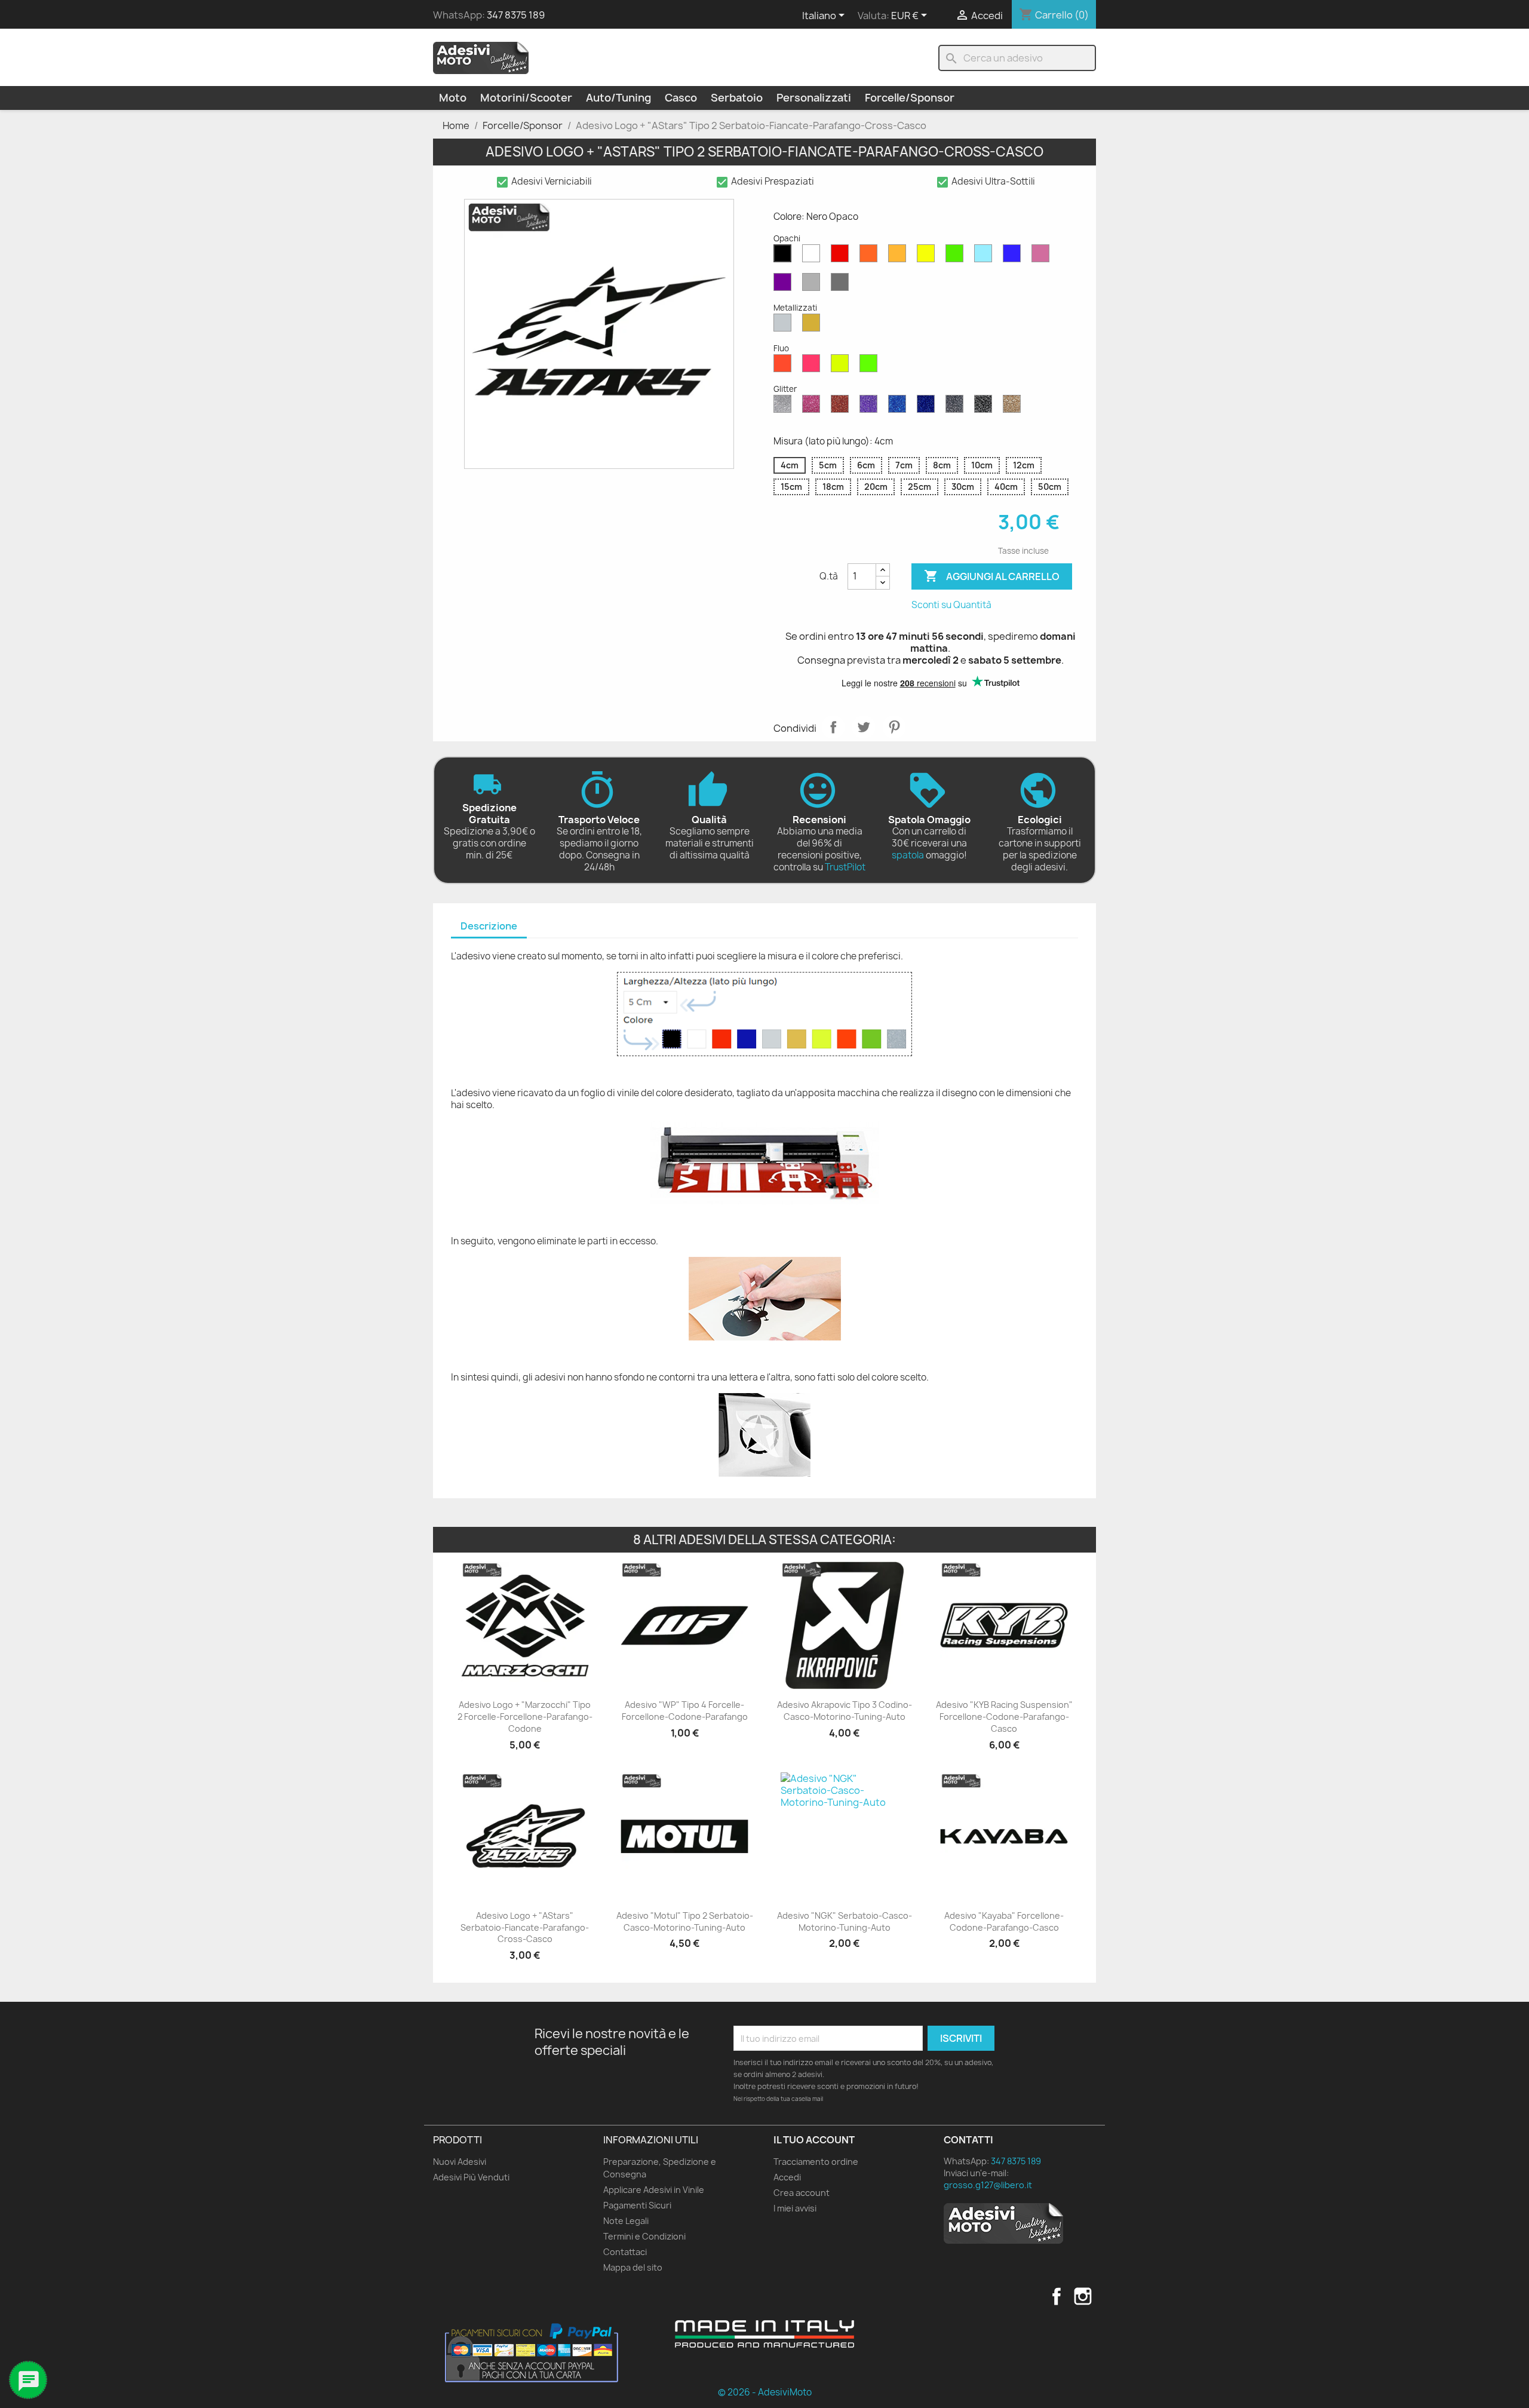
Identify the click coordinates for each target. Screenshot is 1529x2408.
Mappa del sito (633, 2267)
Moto (453, 98)
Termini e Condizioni (644, 2236)
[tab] (489, 927)
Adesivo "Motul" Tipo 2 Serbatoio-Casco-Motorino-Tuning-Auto (685, 1921)
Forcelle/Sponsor (910, 98)
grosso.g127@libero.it (988, 2185)
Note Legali (626, 2221)
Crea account (802, 2193)
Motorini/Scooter (526, 98)
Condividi (833, 727)
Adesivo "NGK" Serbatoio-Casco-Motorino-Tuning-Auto (845, 1921)
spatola (908, 855)
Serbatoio (737, 98)
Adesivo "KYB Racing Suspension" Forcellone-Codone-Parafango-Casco (1004, 1717)
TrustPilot (845, 867)
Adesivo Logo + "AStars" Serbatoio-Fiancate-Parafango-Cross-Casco (525, 1927)
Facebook (1057, 2296)
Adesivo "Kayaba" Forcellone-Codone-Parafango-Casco (1004, 1921)
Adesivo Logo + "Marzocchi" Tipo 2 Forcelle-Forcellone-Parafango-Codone (525, 1717)
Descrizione (489, 926)
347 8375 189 (516, 15)
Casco (681, 98)
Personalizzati (814, 98)
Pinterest (894, 727)
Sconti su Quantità (951, 605)
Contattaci (625, 2252)
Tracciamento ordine (816, 2162)
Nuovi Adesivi (460, 2162)
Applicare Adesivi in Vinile (654, 2190)
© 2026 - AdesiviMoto (765, 2392)
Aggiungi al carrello (992, 576)
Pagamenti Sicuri (637, 2205)
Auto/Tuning (618, 98)
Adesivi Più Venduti (471, 2177)
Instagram (1083, 2296)
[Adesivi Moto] (481, 57)
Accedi (787, 2177)
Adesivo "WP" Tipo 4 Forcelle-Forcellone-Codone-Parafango (685, 1711)
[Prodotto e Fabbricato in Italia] (764, 2334)
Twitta (864, 727)
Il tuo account (814, 2140)
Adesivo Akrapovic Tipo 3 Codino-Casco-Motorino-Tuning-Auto (845, 1711)
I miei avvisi (795, 2208)
